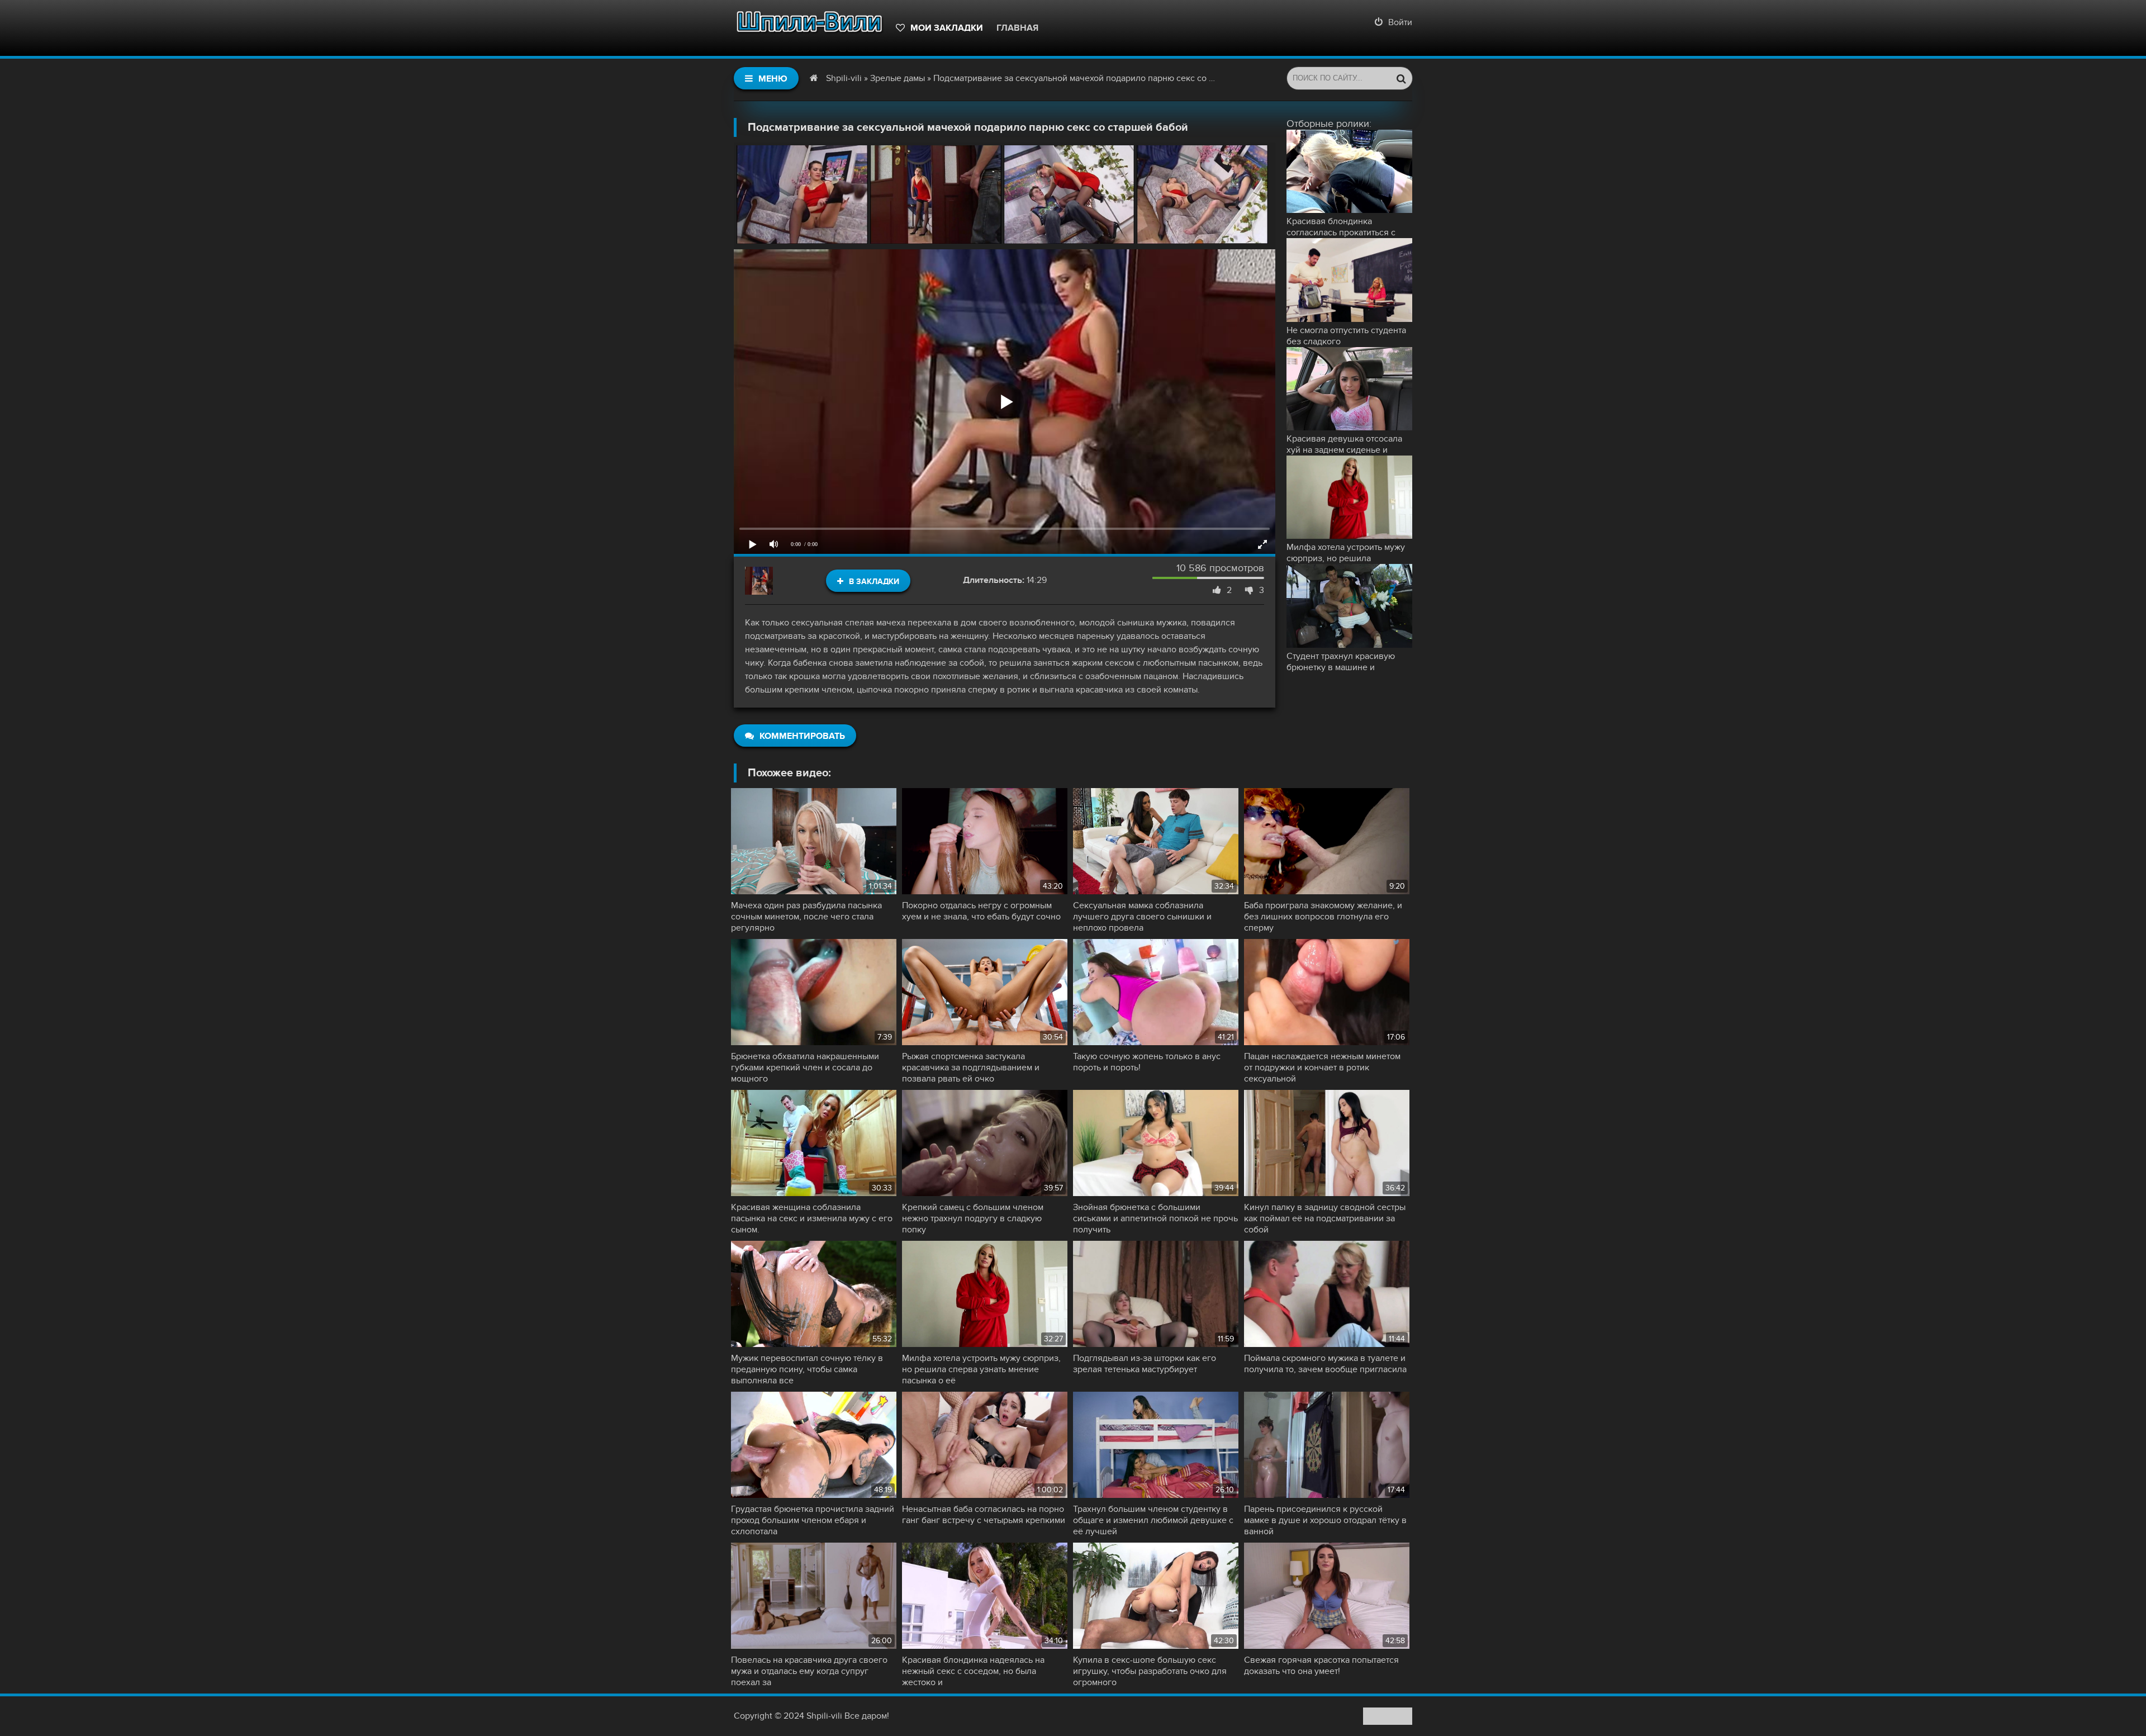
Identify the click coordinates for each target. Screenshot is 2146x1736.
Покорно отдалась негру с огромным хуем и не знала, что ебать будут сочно (981, 911)
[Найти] (1401, 78)
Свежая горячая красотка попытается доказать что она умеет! (1321, 1666)
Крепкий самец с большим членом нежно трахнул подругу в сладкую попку (973, 1218)
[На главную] (809, 28)
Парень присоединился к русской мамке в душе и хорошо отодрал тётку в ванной (1325, 1520)
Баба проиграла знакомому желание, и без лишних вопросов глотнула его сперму (1323, 917)
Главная (1017, 28)
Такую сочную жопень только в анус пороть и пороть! (1147, 1062)
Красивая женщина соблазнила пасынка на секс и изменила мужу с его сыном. (812, 1218)
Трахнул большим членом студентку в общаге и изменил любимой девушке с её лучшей (1153, 1520)
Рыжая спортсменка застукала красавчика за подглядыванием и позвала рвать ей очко (971, 1068)
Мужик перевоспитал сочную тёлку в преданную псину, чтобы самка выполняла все (807, 1369)
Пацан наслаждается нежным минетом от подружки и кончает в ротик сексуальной (1322, 1068)
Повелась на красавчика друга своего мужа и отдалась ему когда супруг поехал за (809, 1671)
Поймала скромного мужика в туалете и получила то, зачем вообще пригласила (1325, 1364)
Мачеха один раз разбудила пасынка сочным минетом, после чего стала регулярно (806, 917)
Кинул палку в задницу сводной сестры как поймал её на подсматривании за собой (1325, 1218)
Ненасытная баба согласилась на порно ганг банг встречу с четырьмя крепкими (984, 1515)
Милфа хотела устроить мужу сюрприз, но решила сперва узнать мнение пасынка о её (981, 1369)
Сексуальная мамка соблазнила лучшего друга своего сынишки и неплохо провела (1142, 917)
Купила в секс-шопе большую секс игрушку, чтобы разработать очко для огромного (1150, 1671)
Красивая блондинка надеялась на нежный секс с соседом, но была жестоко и (973, 1671)
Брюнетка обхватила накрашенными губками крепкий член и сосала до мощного (805, 1068)
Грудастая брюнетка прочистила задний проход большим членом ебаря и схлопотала (813, 1520)
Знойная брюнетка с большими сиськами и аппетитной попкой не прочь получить (1155, 1218)
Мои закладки (947, 28)
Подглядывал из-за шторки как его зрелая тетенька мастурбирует (1145, 1364)
